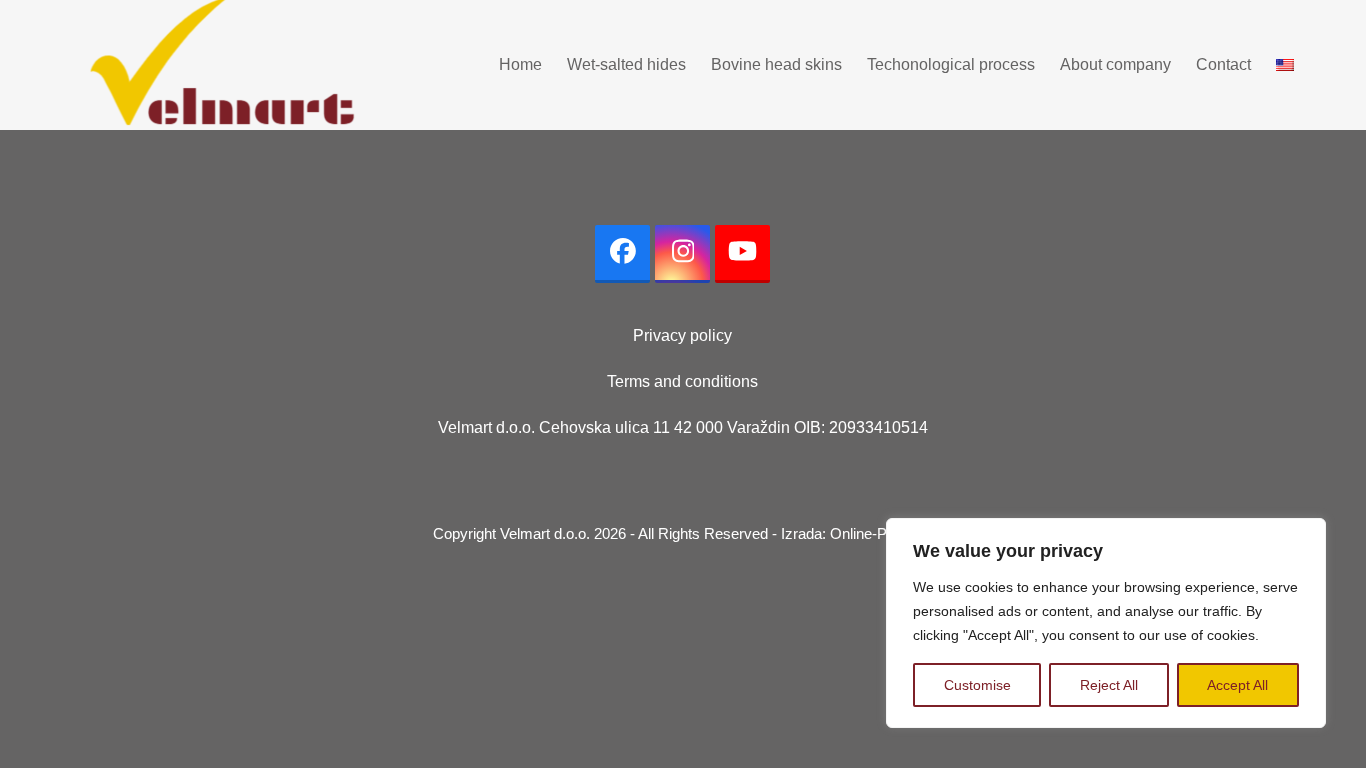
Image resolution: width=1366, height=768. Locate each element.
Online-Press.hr (881, 534)
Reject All (1109, 685)
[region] (1106, 623)
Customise (977, 685)
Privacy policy (682, 335)
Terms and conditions (682, 381)
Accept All (1237, 685)
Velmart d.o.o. (545, 534)
